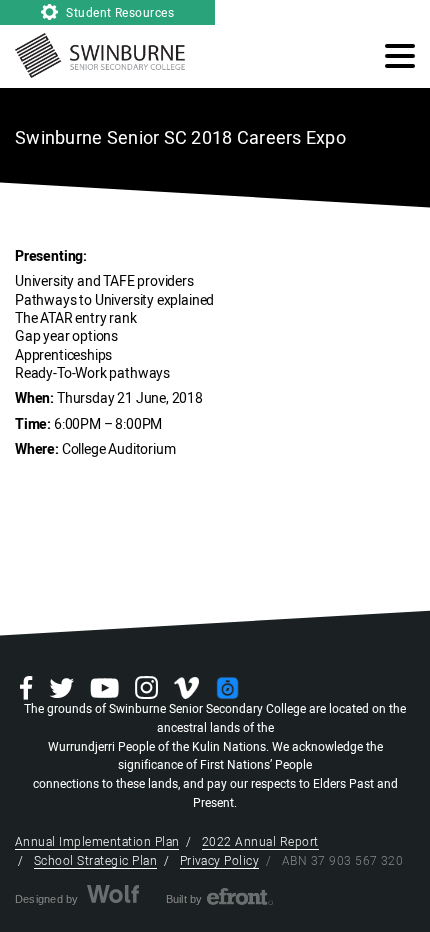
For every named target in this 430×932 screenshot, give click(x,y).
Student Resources (119, 13)
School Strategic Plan (95, 861)
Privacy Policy (220, 861)
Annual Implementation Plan (97, 842)
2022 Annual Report (260, 842)
